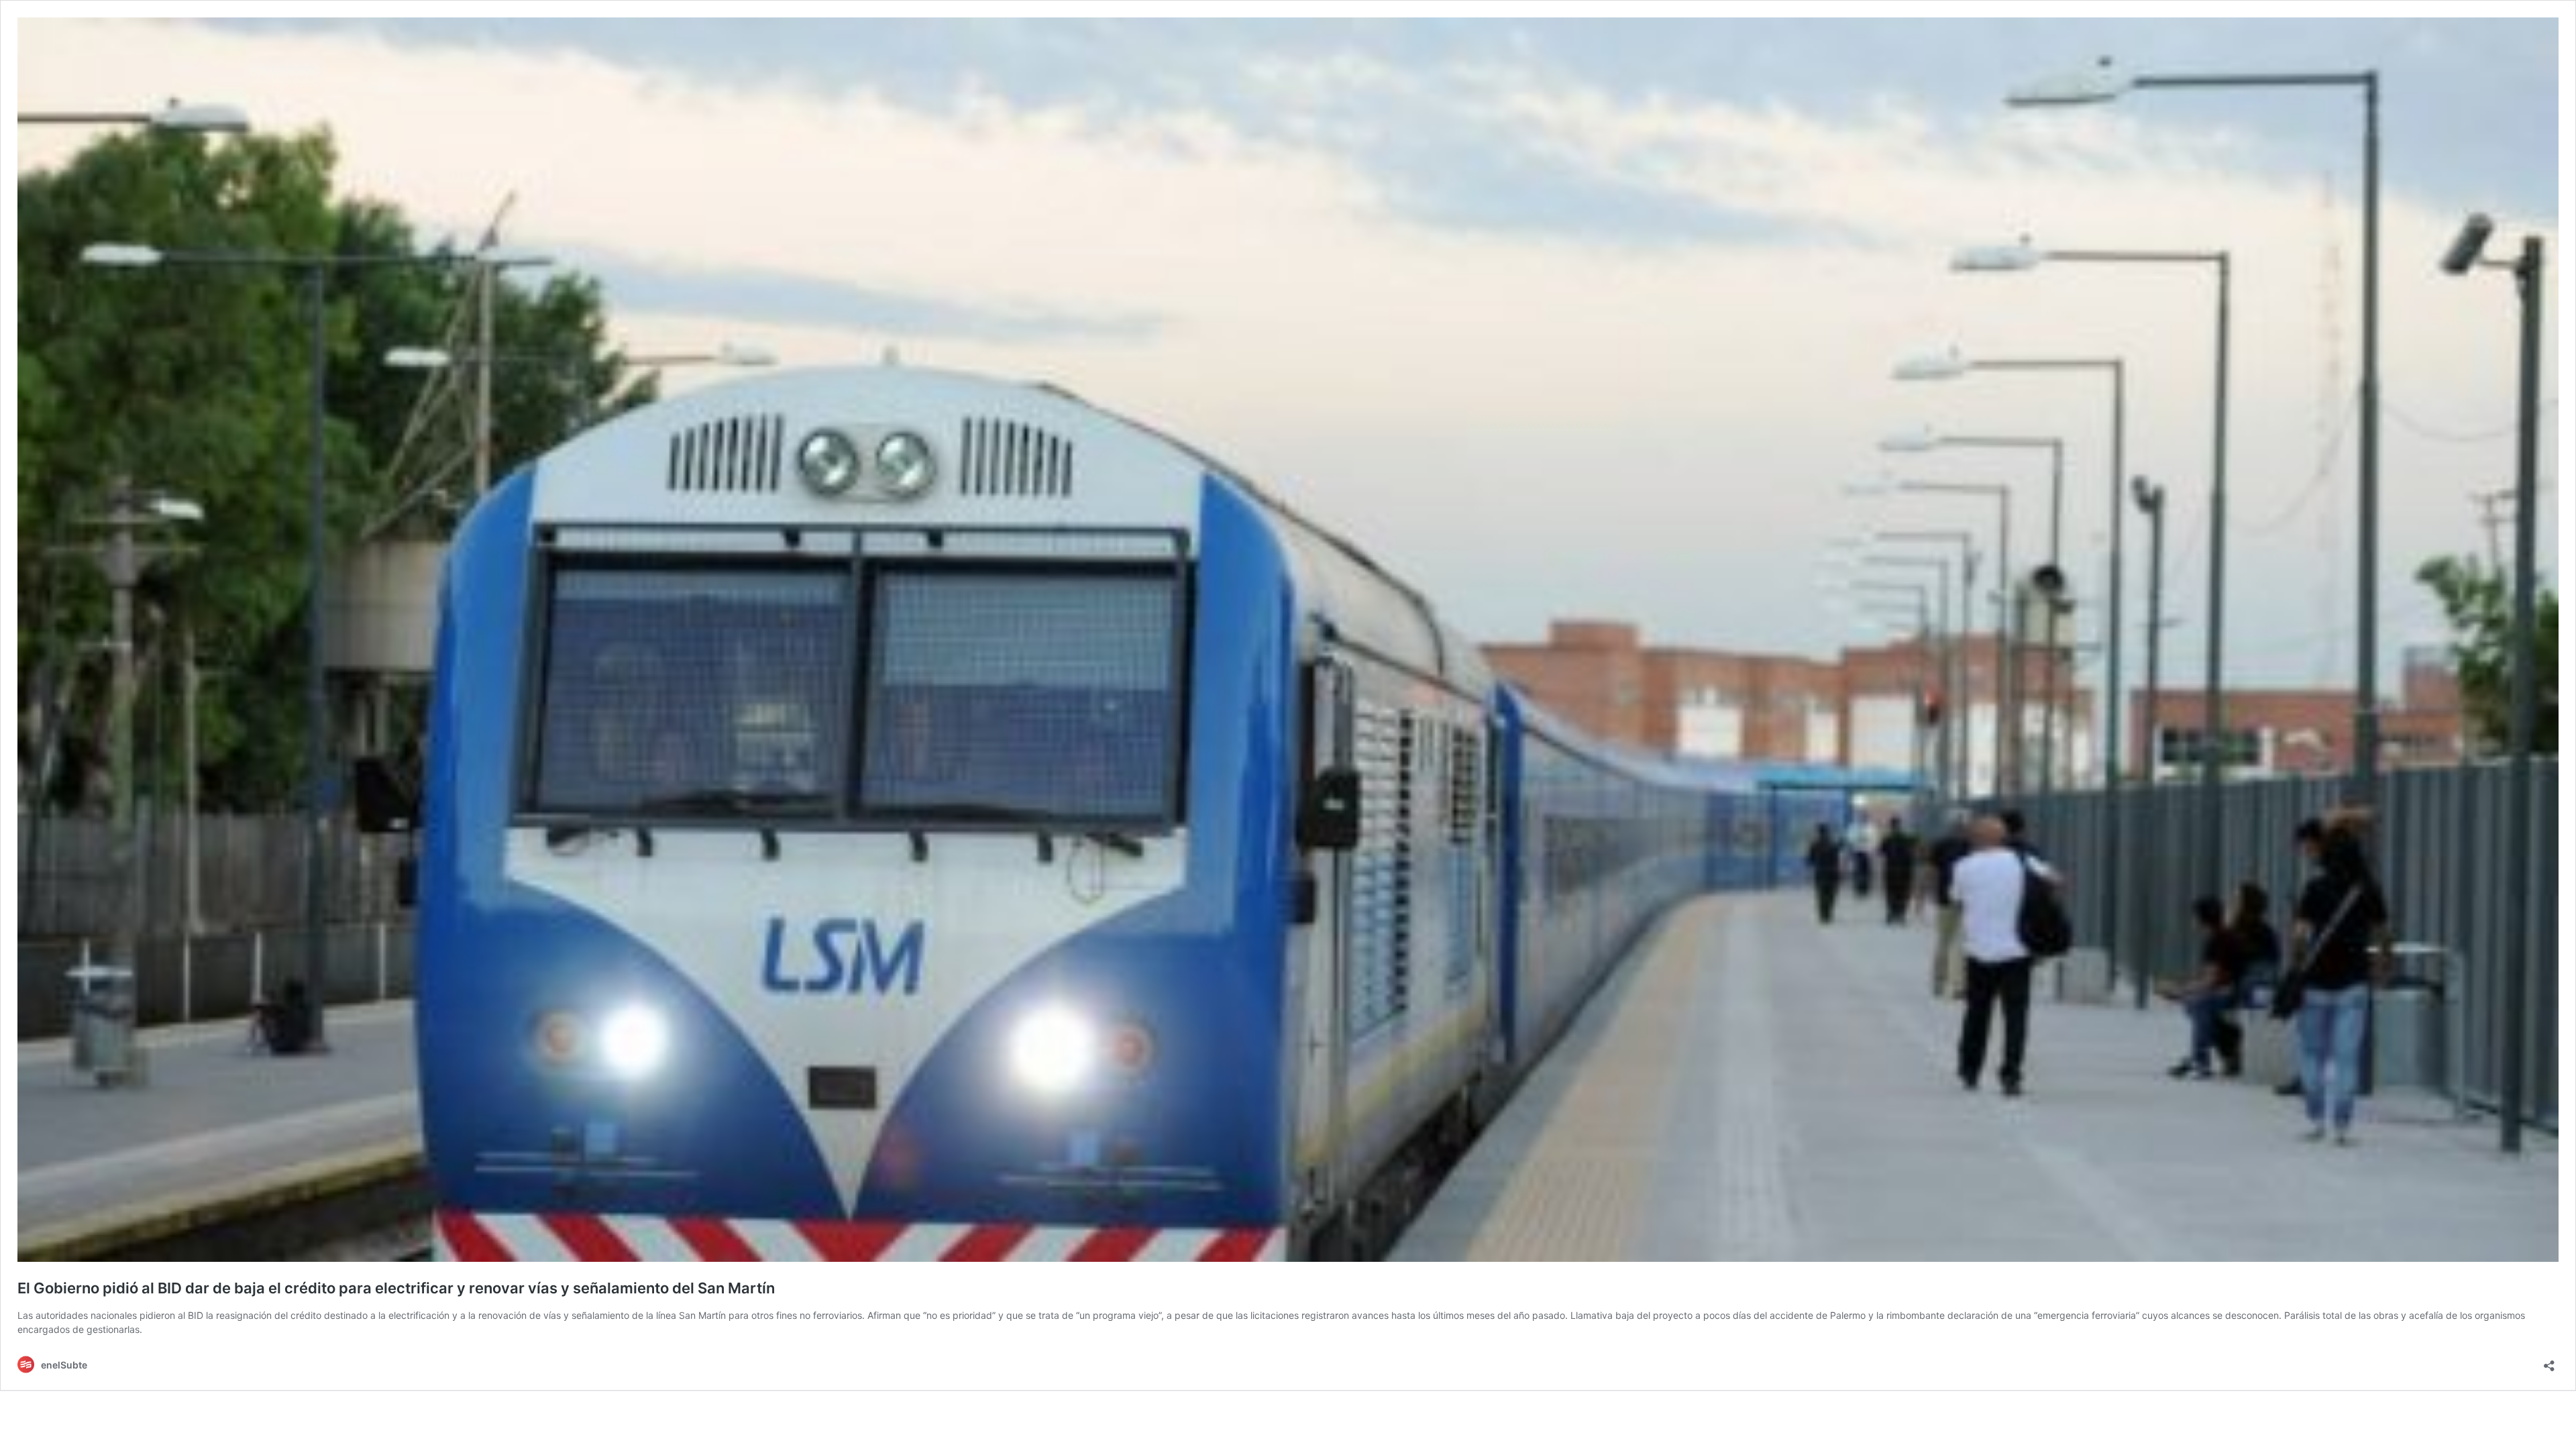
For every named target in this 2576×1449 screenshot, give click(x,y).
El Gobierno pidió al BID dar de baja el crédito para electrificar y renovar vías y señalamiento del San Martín (396, 1288)
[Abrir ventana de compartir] (2549, 1361)
